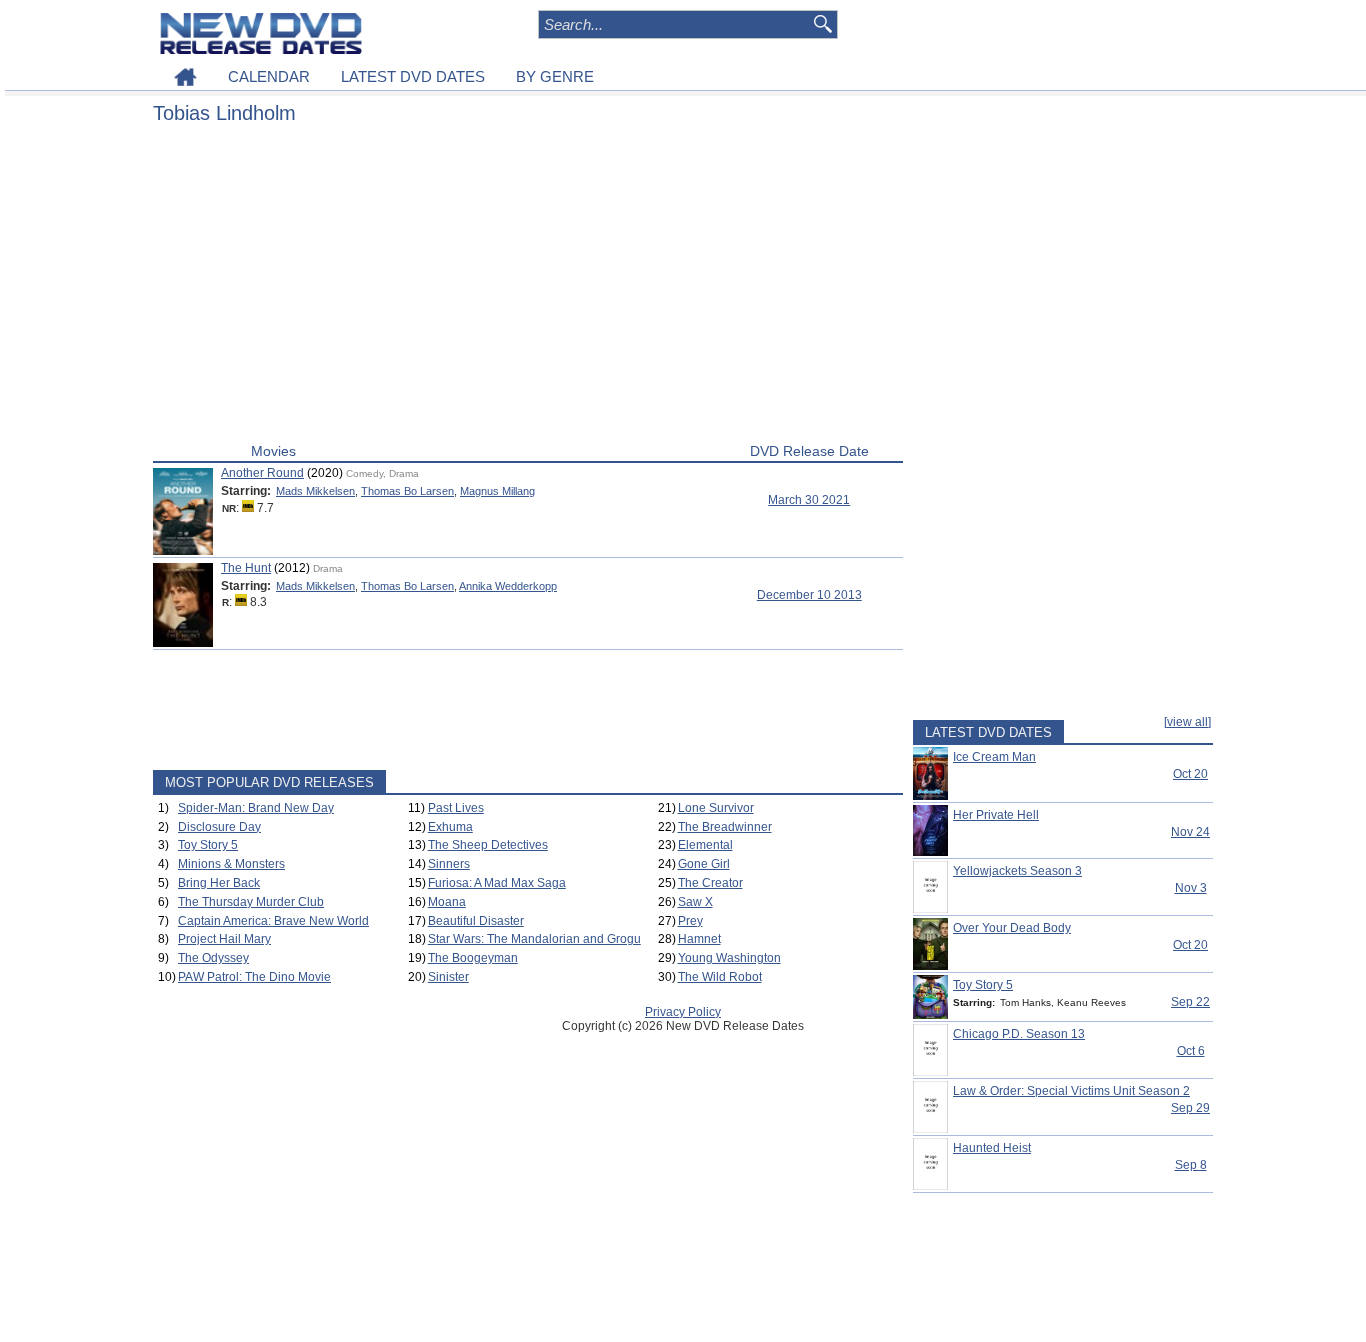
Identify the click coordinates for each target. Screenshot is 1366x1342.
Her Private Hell (996, 815)
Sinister (448, 977)
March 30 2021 (809, 500)
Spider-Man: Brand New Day (256, 808)
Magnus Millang (497, 491)
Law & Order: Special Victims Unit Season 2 (1071, 1091)
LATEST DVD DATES (413, 76)
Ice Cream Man (994, 757)
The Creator (710, 883)
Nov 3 (1191, 888)
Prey (690, 921)
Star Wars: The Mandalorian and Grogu (534, 939)
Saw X (695, 902)
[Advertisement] (528, 288)
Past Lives (456, 808)
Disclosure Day (219, 827)
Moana (447, 902)
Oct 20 (1190, 774)
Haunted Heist (992, 1148)
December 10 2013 (809, 595)
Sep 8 (1191, 1165)
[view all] (1187, 722)
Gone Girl (704, 864)
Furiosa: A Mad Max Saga (497, 883)
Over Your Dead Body (1012, 928)
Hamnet (699, 939)
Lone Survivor (716, 808)
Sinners (449, 864)
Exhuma (450, 827)
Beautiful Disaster (476, 921)
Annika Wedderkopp (508, 586)
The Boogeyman (473, 958)
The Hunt (246, 568)
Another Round (262, 473)
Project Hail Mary (224, 939)
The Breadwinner (725, 827)
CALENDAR (269, 76)
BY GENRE (555, 76)
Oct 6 (1191, 1051)
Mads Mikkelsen (315, 491)
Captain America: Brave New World (273, 921)
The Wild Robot (720, 977)
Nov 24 (1190, 832)
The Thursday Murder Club (251, 902)
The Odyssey (213, 958)
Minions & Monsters (231, 864)
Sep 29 (1190, 1108)
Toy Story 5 (208, 845)
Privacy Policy (683, 1012)
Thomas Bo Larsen (407, 491)
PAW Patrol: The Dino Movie (254, 977)
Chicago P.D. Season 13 (1019, 1034)
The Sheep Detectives (488, 845)
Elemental (705, 845)
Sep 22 (1190, 1002)
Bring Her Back (219, 883)
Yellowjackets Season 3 (1017, 871)
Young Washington (729, 958)
